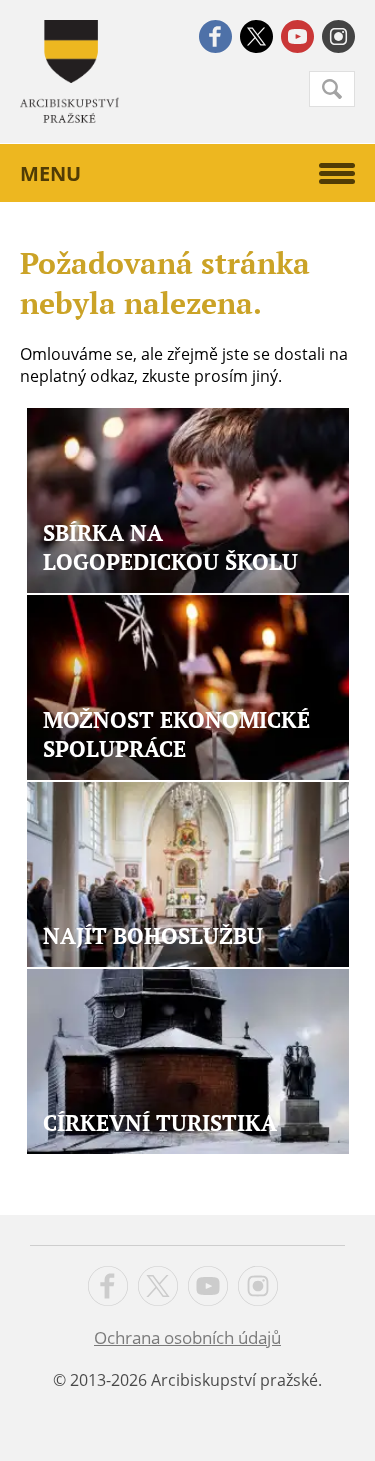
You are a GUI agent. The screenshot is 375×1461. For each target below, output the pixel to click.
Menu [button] (50, 173)
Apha (69, 71)
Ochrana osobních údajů (187, 1337)
